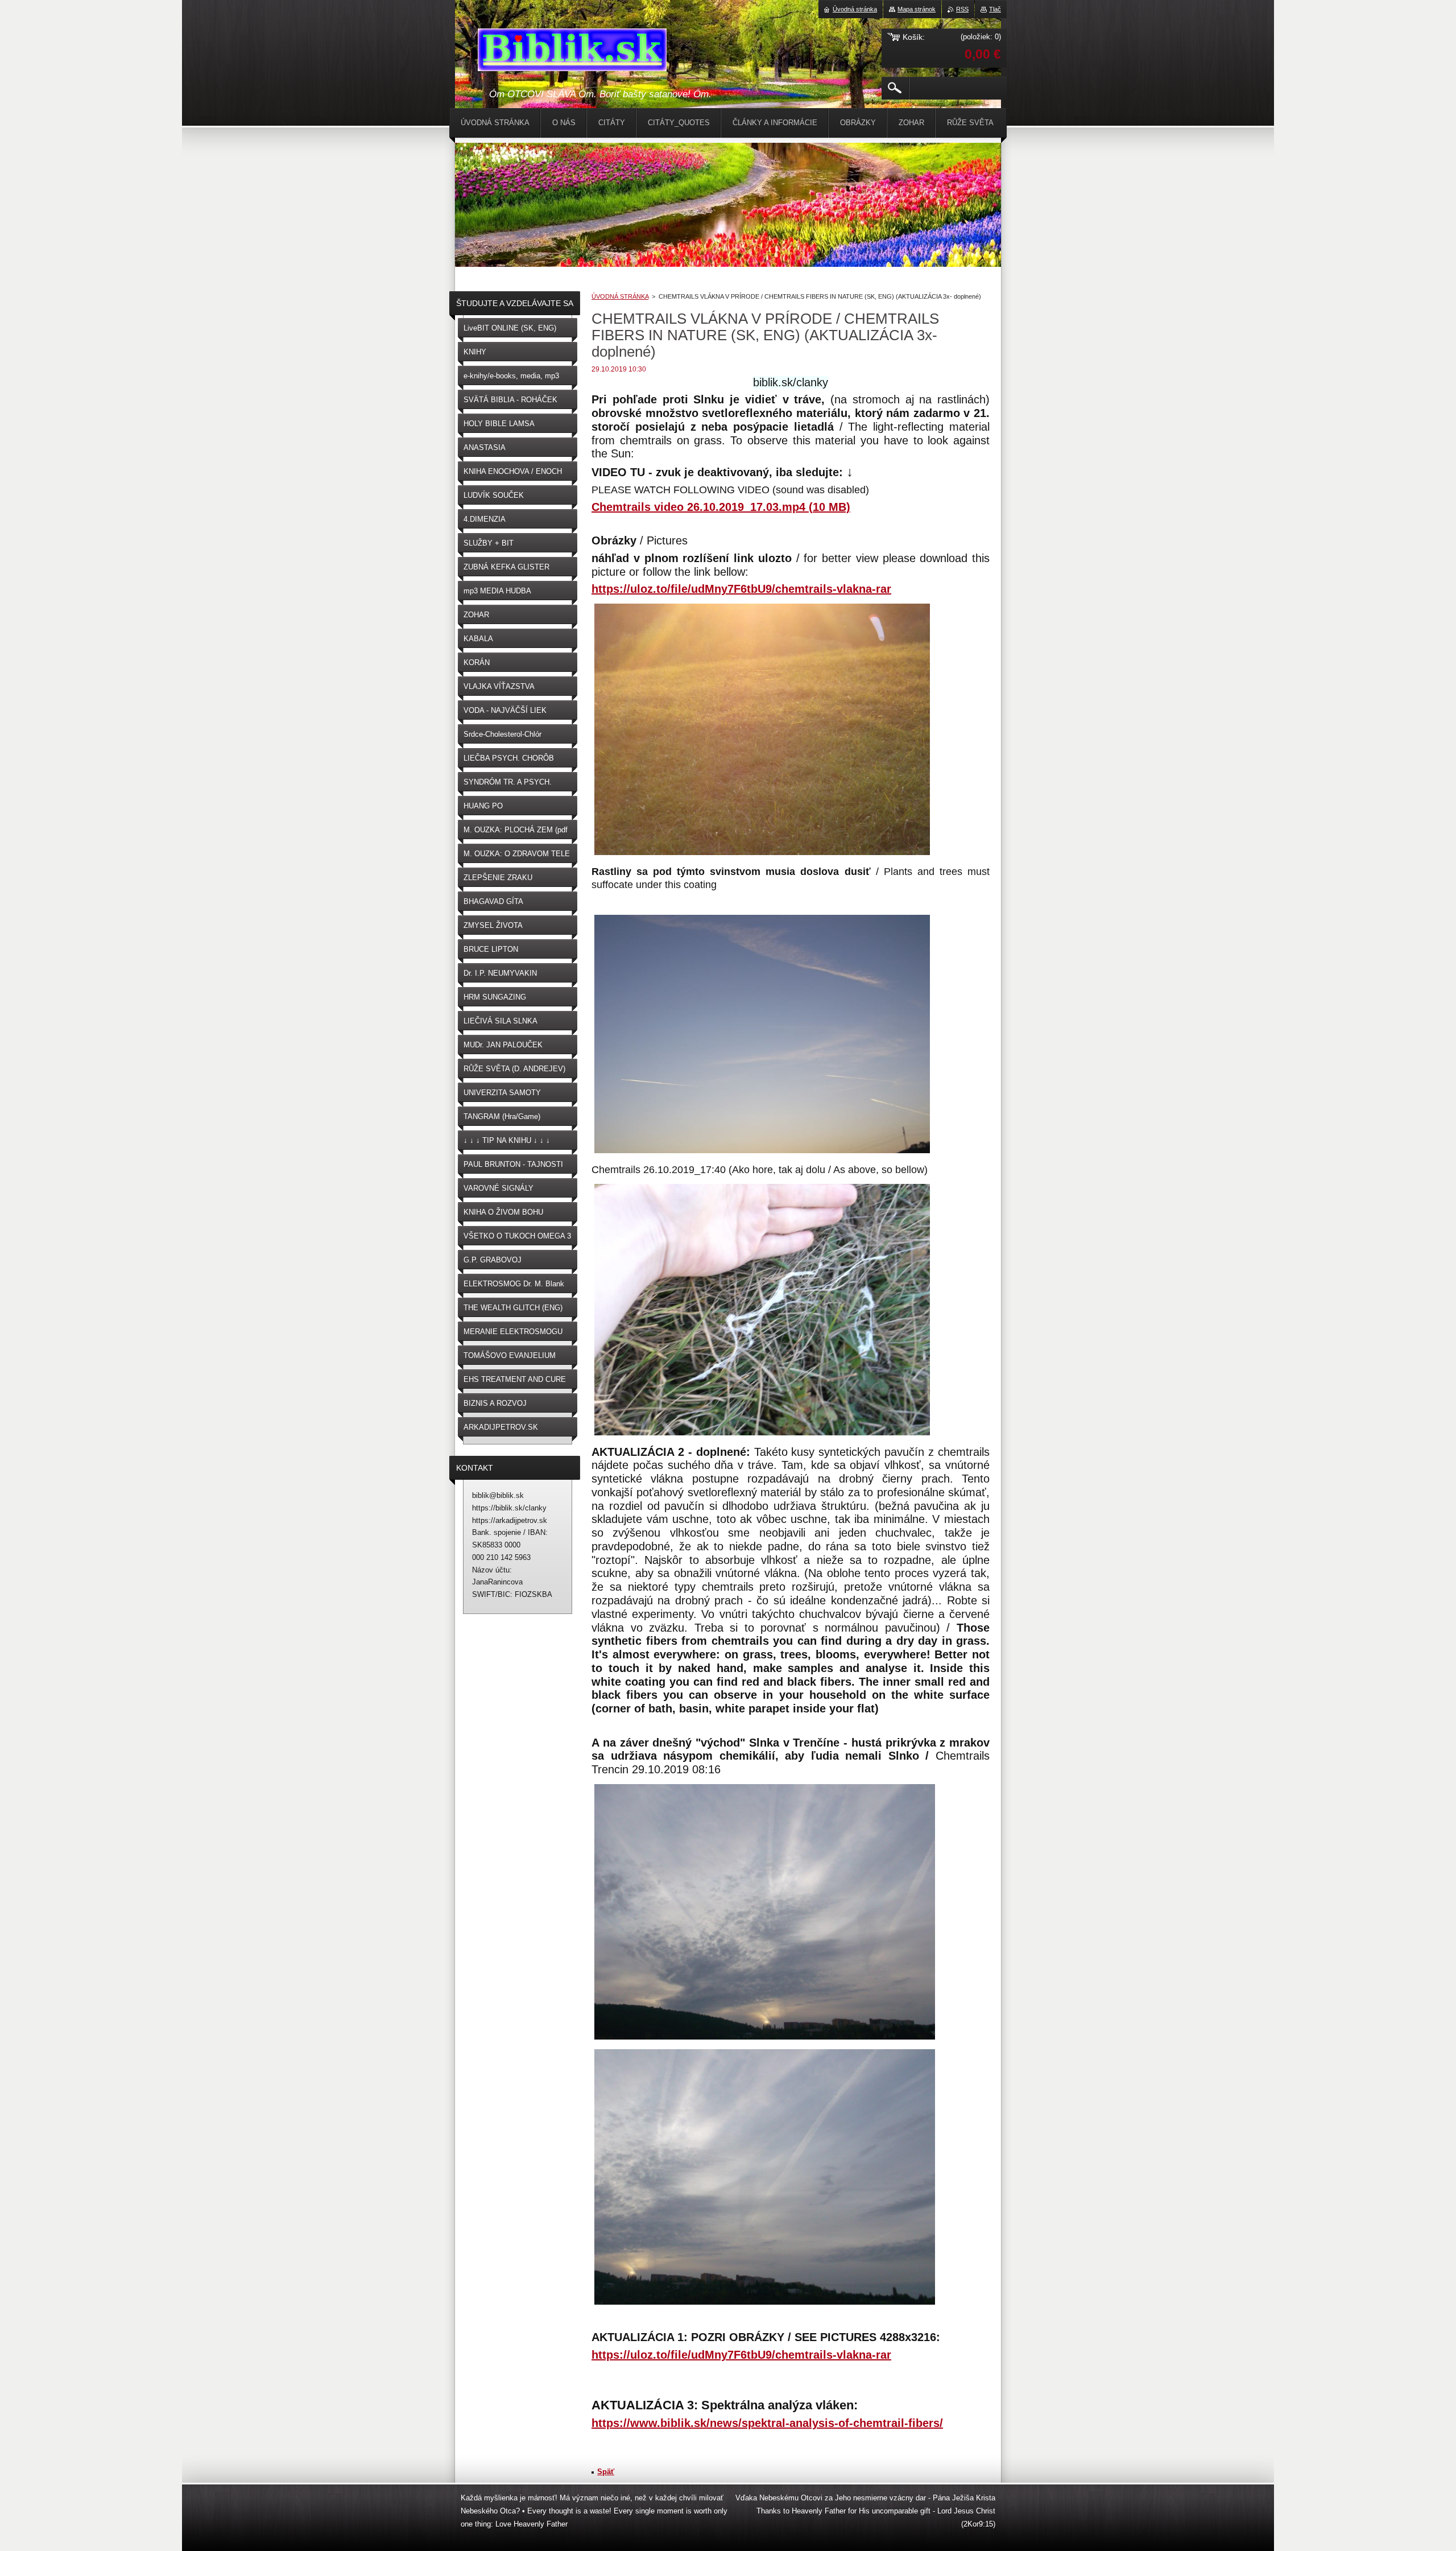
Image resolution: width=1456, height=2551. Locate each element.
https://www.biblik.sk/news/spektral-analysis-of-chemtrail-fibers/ (767, 2423)
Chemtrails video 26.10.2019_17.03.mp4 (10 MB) (721, 507)
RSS (962, 9)
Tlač (995, 9)
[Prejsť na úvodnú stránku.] (572, 52)
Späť (606, 2472)
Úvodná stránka (855, 9)
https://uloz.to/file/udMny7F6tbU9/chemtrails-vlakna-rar (741, 589)
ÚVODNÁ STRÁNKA (620, 296)
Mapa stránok (917, 9)
